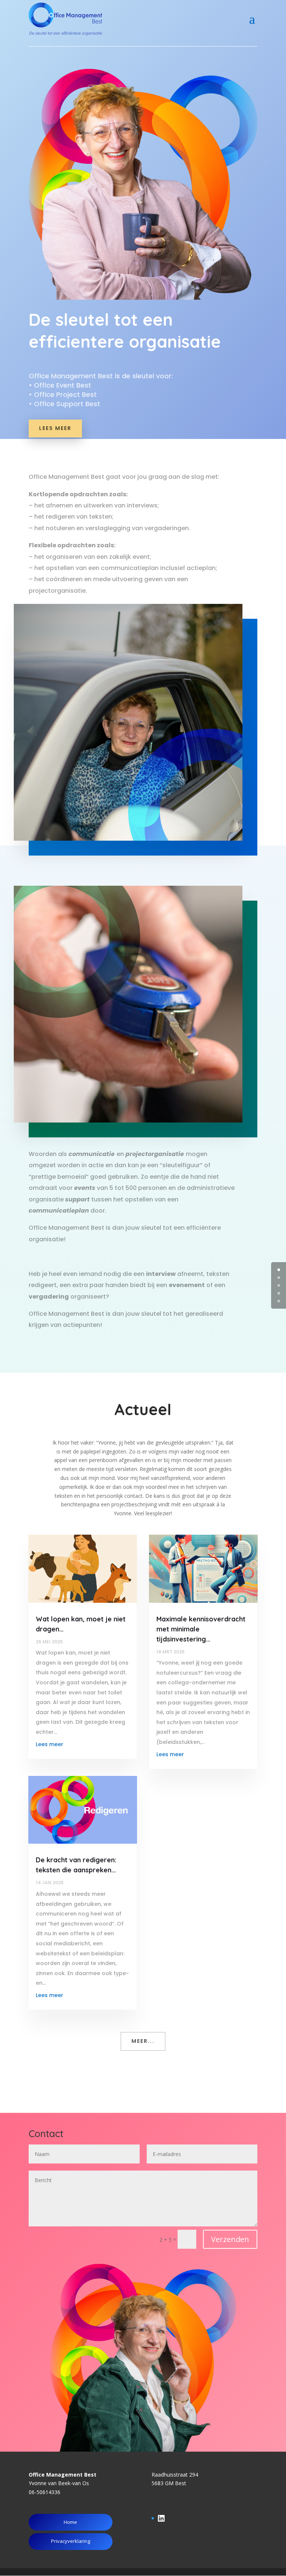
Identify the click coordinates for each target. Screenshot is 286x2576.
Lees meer (55, 428)
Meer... (143, 2041)
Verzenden (230, 2239)
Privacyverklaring (71, 2541)
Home (70, 2522)
